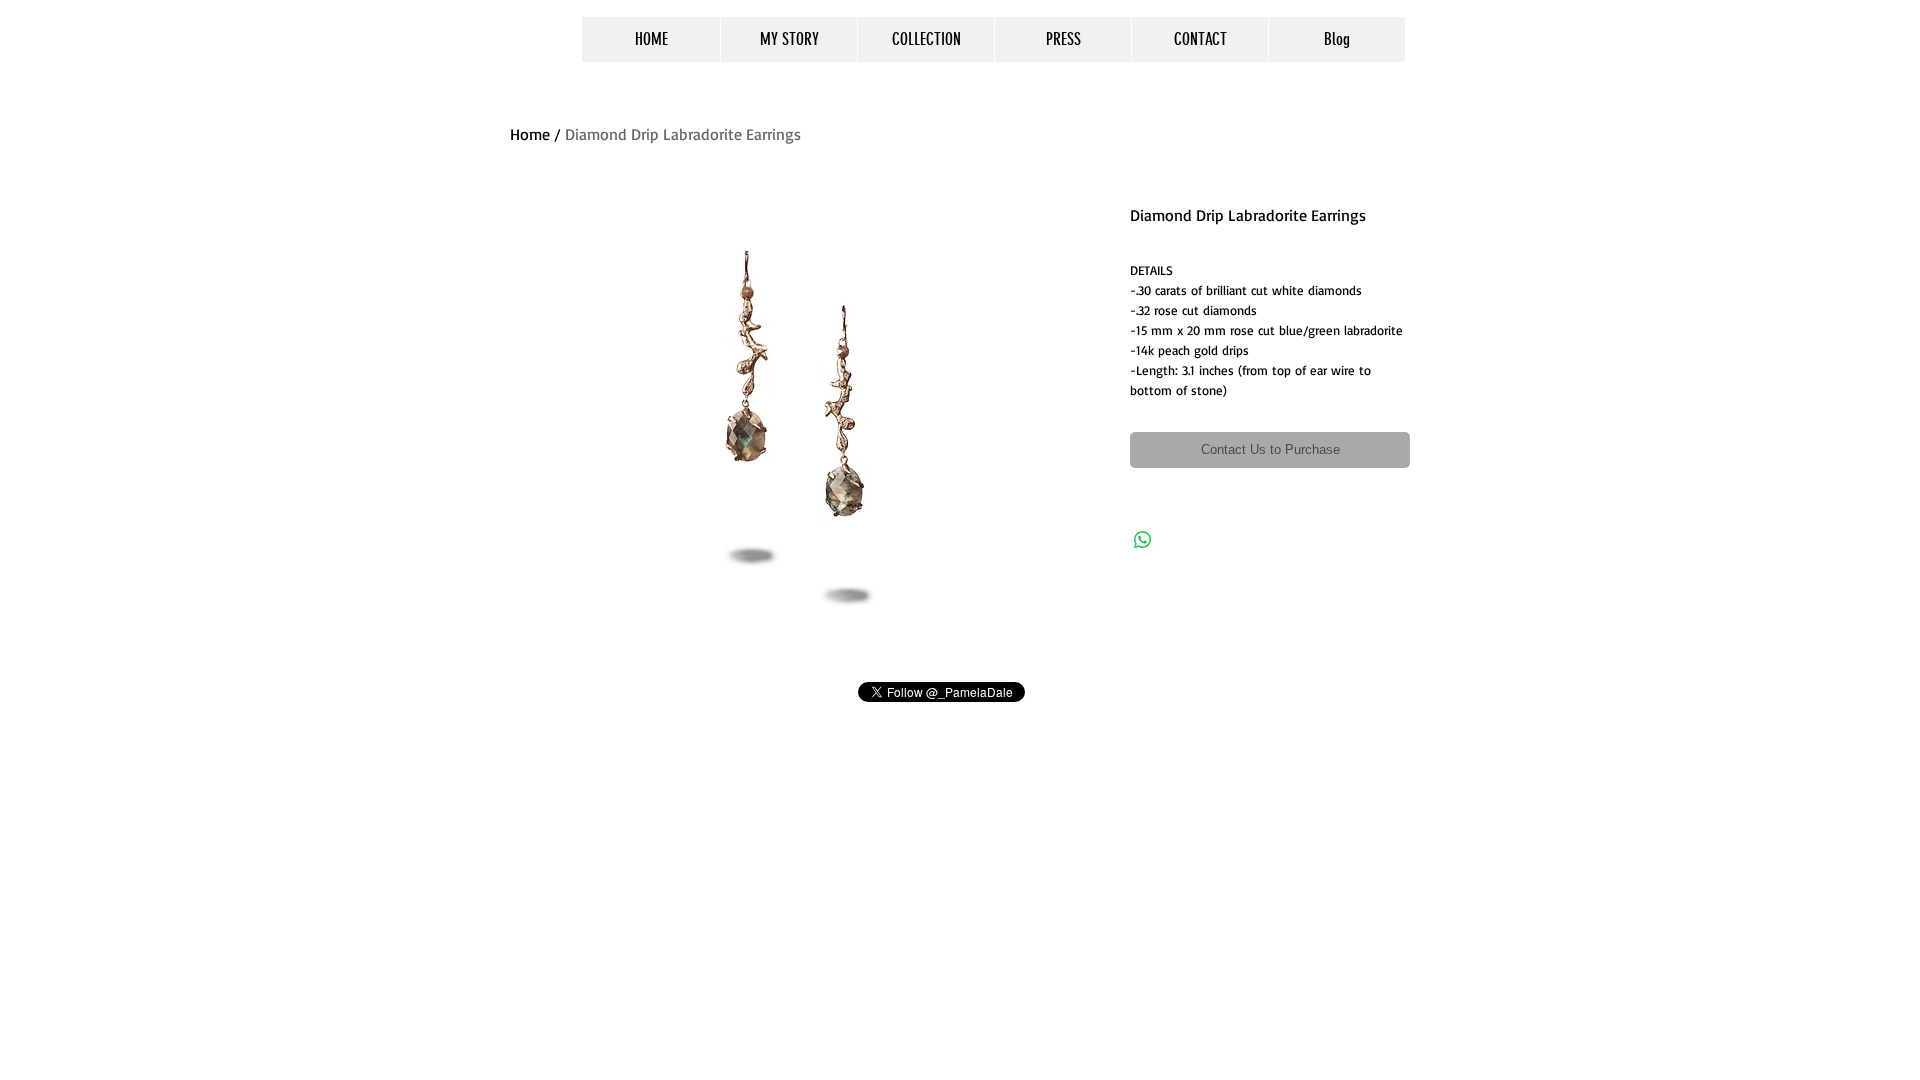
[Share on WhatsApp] (1143, 540)
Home (530, 134)
